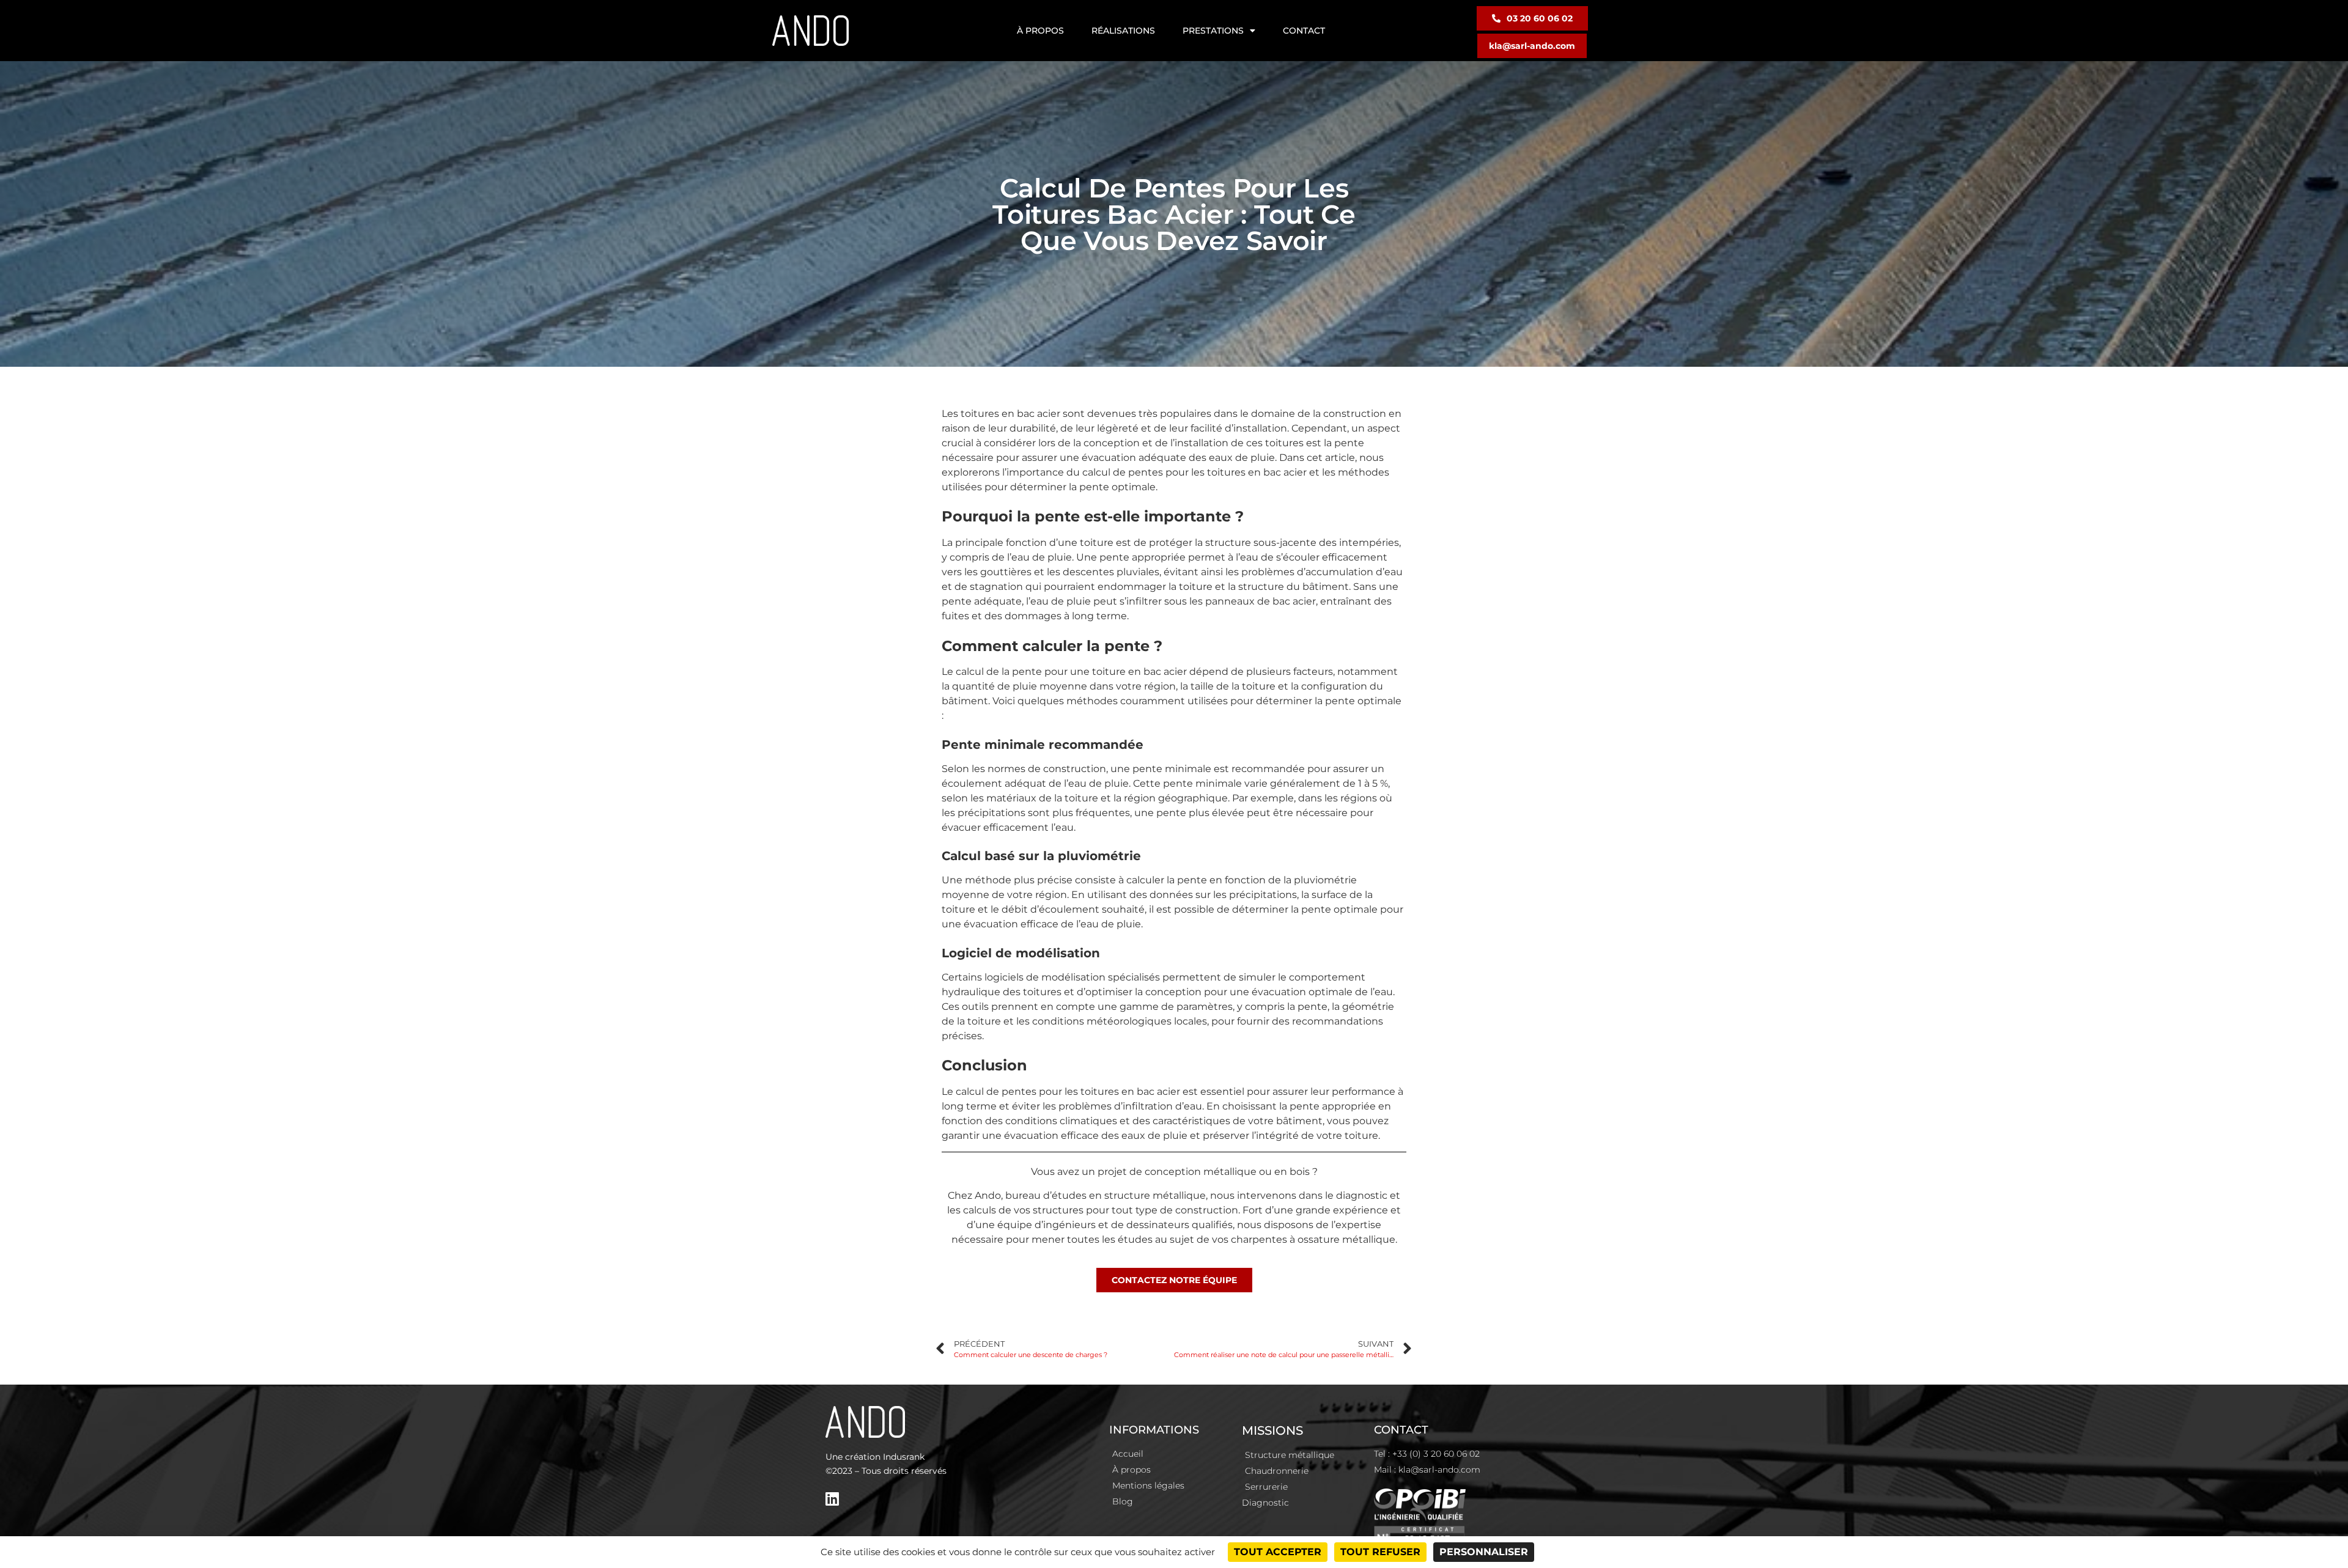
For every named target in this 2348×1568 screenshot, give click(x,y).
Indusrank (904, 1457)
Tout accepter (1278, 1552)
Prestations (1213, 31)
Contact (1304, 31)
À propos (1040, 31)
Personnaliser (1484, 1552)
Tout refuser (1380, 1552)
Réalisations (1123, 31)
